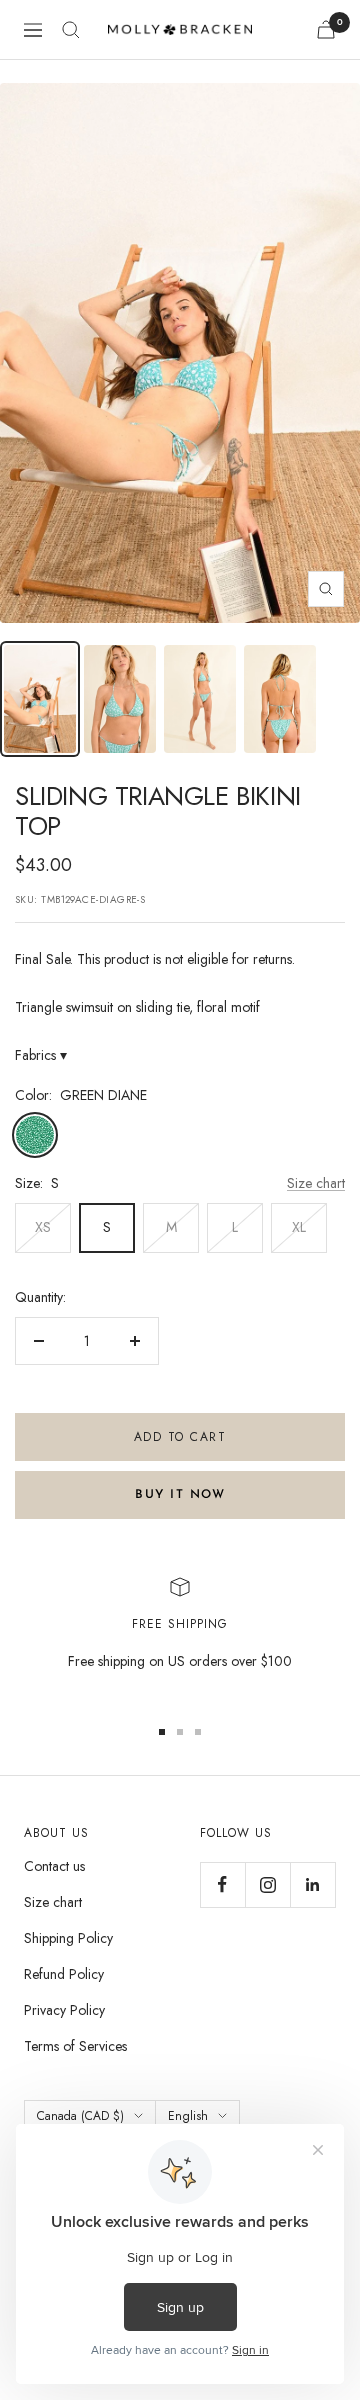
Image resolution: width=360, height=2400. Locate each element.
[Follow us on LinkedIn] (312, 1884)
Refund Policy (64, 1974)
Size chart (316, 1183)
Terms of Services (75, 2046)
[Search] (71, 30)
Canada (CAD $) (80, 2116)
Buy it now (180, 1495)
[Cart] (326, 29)
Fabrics (41, 1055)
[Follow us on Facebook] (222, 1884)
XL (299, 1227)
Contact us (54, 1866)
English (188, 2116)
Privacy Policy (64, 2010)
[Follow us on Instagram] (267, 1884)
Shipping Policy (68, 1938)
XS (43, 1227)
